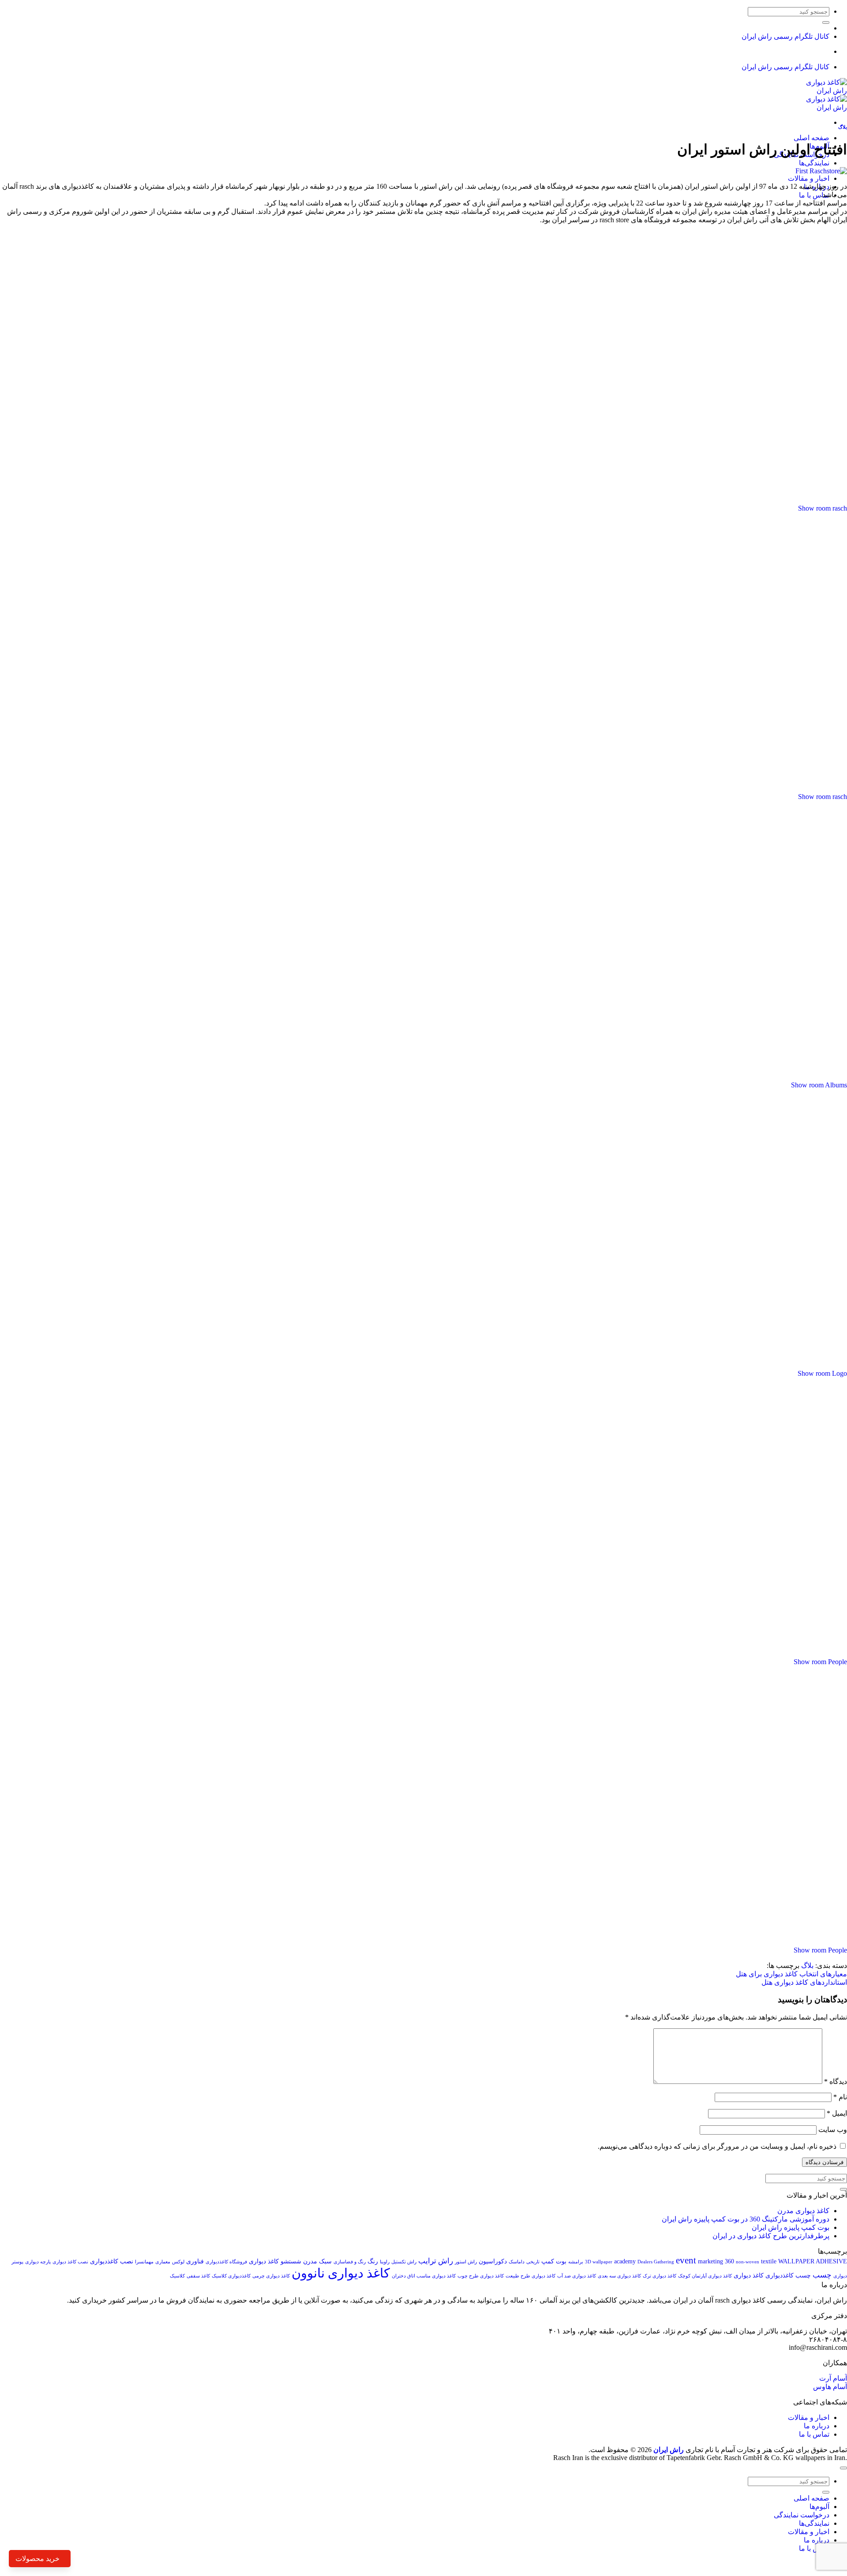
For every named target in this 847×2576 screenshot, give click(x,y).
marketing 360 (716, 2261)
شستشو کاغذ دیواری (275, 2261)
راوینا (385, 2262)
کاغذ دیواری (749, 2275)
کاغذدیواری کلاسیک (231, 2276)
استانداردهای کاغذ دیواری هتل (804, 1982)
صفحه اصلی (811, 138)
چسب (822, 2275)
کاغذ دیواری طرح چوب (481, 2276)
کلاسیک (177, 2276)
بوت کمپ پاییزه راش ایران (791, 2227)
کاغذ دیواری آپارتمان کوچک (705, 2276)
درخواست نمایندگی (802, 2515)
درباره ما (817, 2426)
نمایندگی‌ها (814, 163)
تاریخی (533, 2262)
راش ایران (669, 2450)
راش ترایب (436, 2261)
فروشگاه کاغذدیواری (226, 2262)
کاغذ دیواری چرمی (271, 2276)
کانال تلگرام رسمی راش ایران (785, 36)
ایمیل (837, 2113)
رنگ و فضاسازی (350, 2262)
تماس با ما (814, 195)
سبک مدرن (317, 2261)
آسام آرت (833, 2378)
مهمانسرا (144, 2262)
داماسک (517, 2262)
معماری (163, 2262)
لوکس (178, 2262)
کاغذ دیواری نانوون (341, 2273)
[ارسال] (826, 22)
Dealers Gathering (656, 2262)
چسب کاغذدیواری (788, 2275)
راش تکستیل (404, 2262)
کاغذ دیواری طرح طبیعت (530, 2276)
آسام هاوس (830, 2387)
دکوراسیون (493, 2261)
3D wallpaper (599, 2262)
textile (769, 2261)
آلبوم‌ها (819, 2507)
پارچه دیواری (38, 2262)
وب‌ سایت (833, 2130)
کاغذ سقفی (198, 2276)
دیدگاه (836, 2081)
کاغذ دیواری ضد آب (577, 2276)
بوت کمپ (554, 2261)
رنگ (373, 2261)
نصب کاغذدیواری (112, 2261)
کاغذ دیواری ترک (660, 2276)
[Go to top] (843, 2468)
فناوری (195, 2261)
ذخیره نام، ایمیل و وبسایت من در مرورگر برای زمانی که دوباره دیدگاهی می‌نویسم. (717, 2146)
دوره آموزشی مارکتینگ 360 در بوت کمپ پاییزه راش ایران (746, 2219)
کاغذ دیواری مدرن (803, 2211)
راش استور (466, 2262)
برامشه (576, 2262)
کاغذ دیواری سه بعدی (619, 2276)
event (686, 2260)
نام (840, 2097)
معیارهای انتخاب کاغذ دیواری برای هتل (791, 1974)
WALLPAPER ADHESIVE (813, 2261)
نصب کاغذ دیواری (70, 2262)
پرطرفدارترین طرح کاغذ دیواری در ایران (771, 2236)
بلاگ (843, 127)
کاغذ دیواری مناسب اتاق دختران (424, 2276)
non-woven (748, 2262)
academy (625, 2261)
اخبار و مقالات (809, 178)
